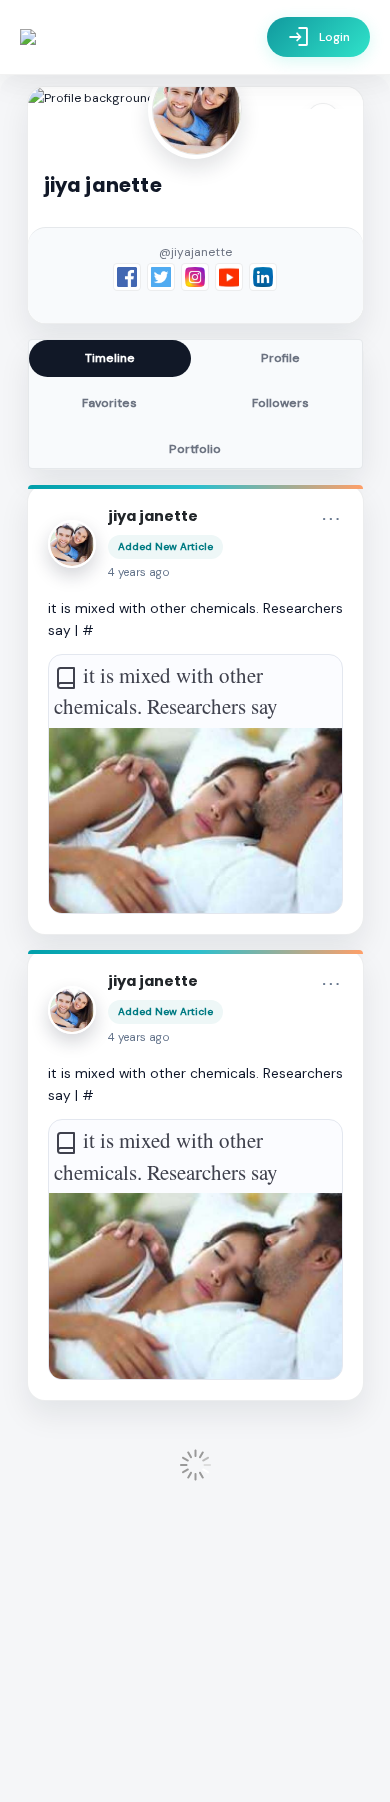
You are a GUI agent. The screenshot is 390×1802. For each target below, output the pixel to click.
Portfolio (195, 449)
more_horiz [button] (331, 519)
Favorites (109, 403)
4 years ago (139, 572)
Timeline (110, 358)
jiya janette (153, 516)
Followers (280, 403)
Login (318, 37)
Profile (280, 358)
